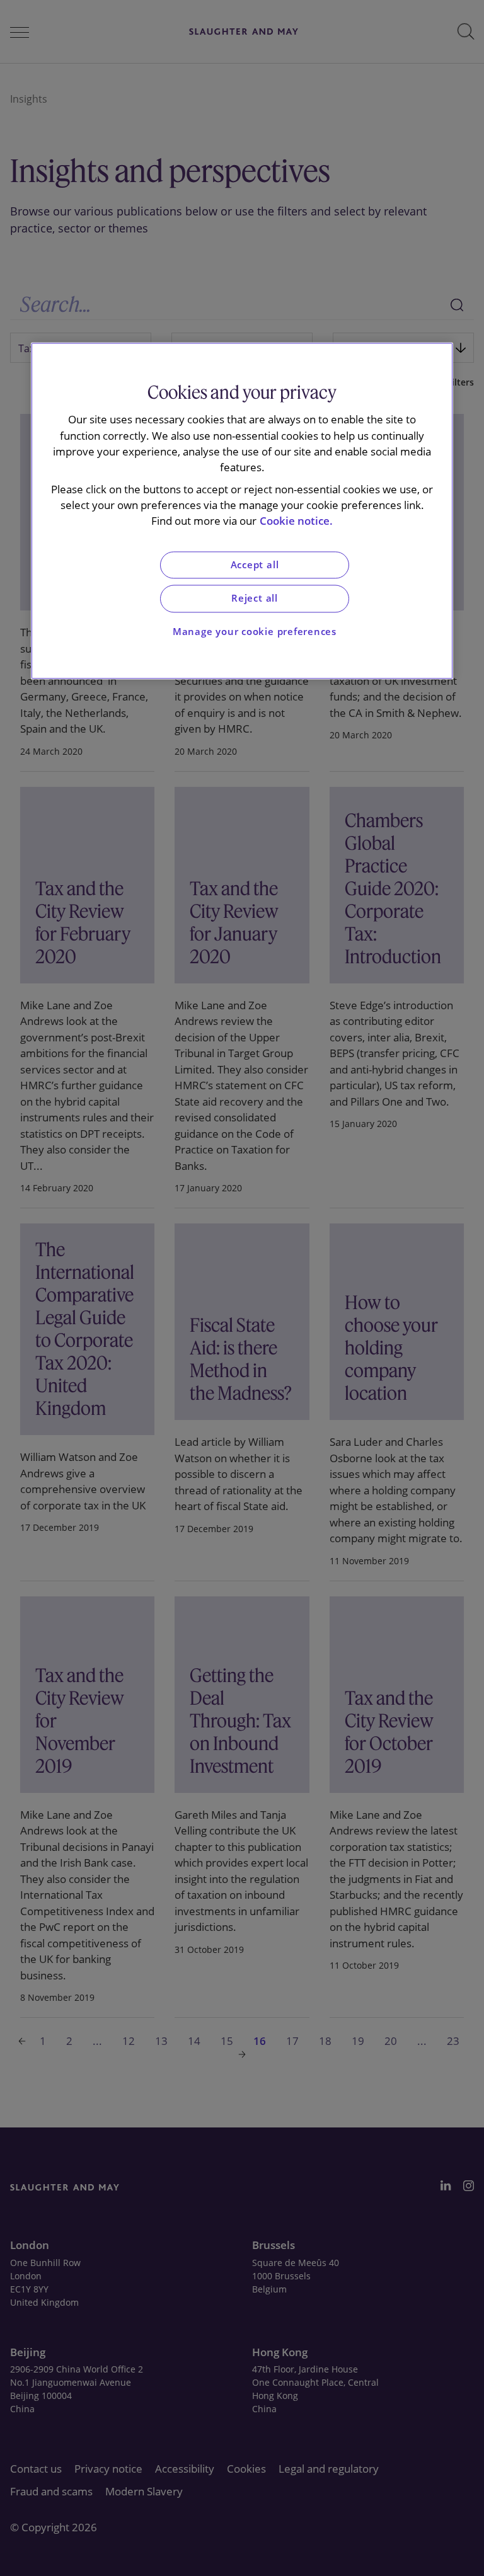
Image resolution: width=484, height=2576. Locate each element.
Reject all (255, 599)
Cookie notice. (296, 521)
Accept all (255, 565)
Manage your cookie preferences (255, 632)
